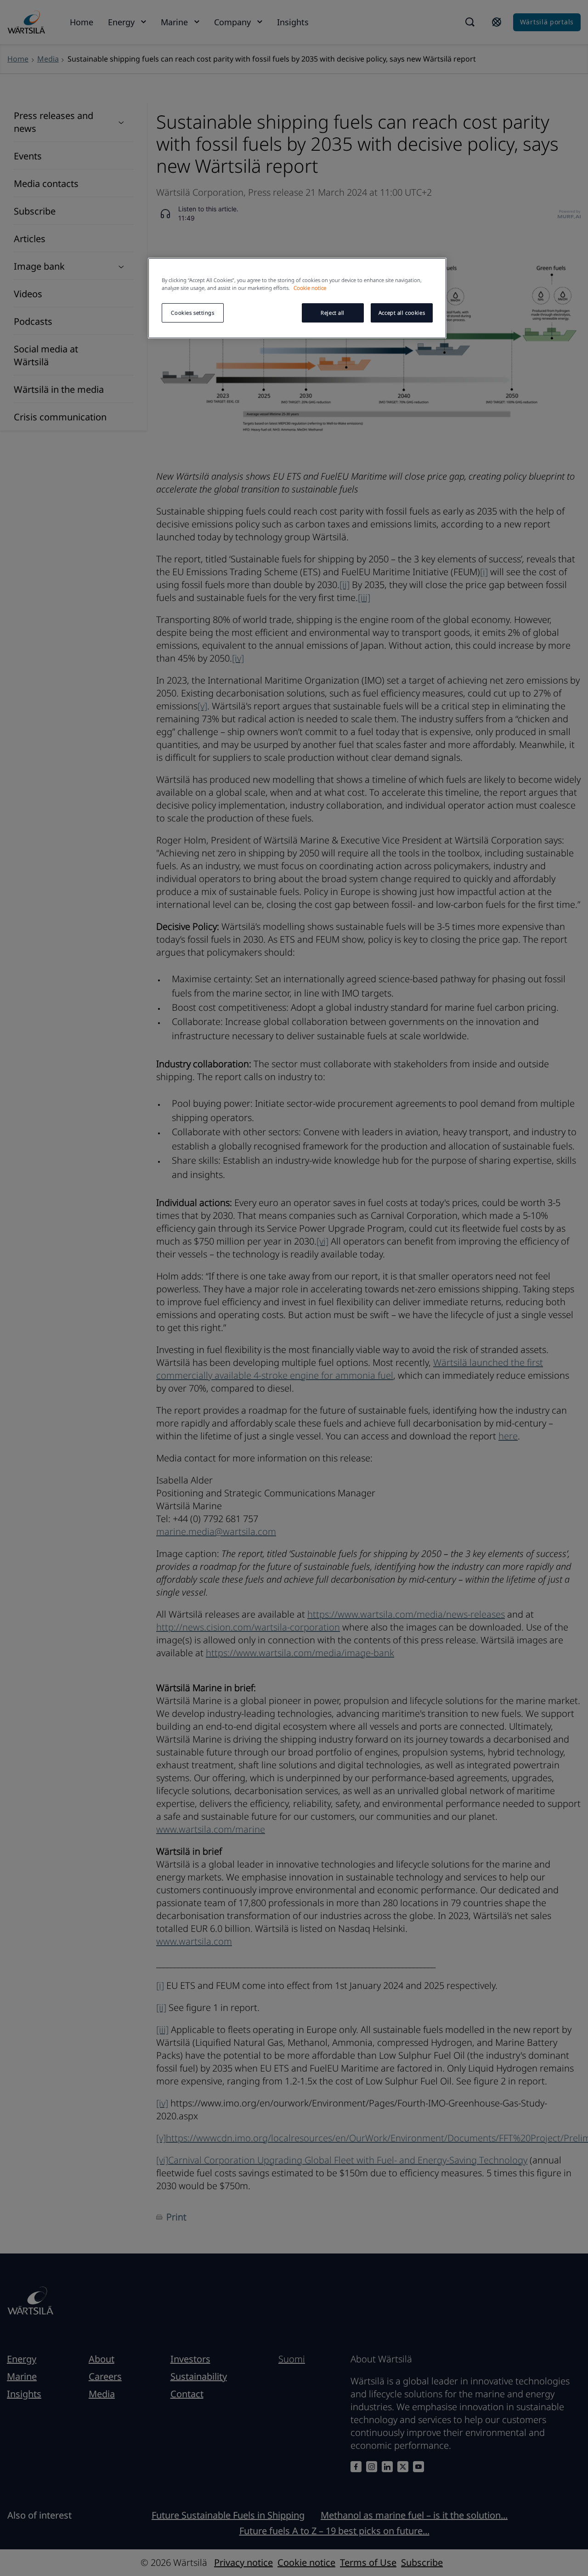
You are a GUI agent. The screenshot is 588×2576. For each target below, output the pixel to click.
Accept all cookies (402, 313)
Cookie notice (310, 288)
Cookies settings (192, 313)
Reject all (333, 313)
